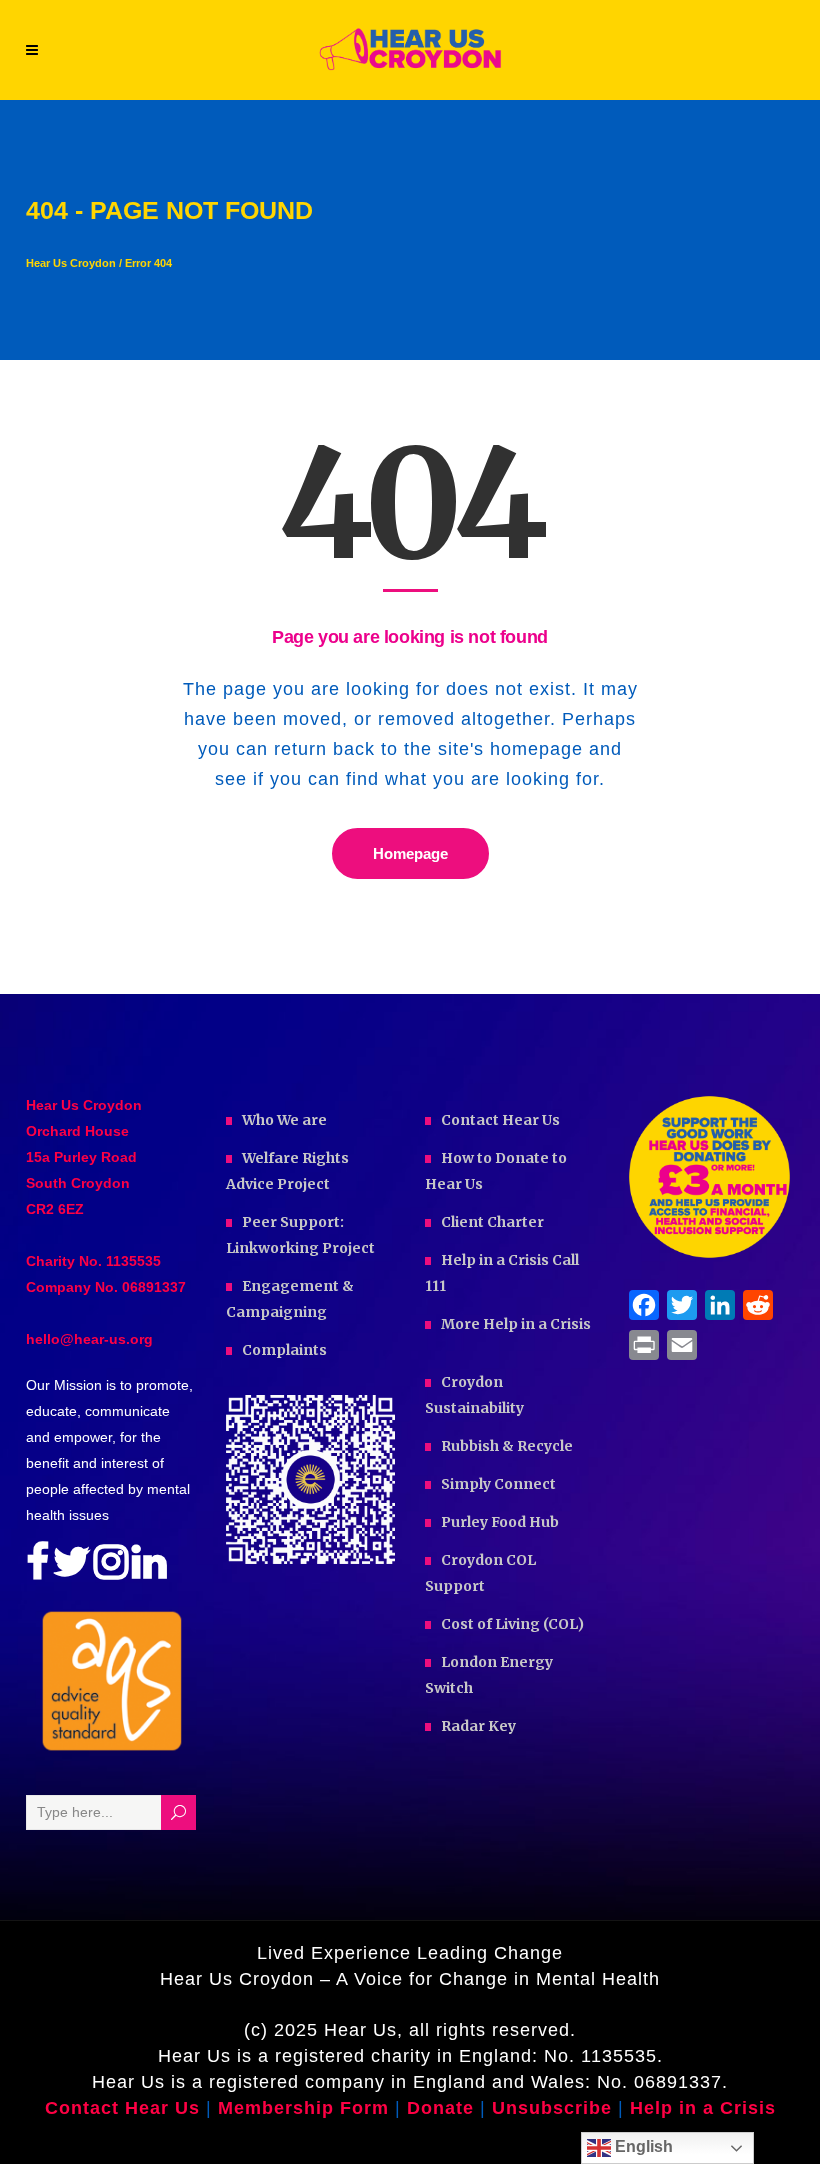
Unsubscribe (552, 2108)
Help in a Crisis (703, 2108)
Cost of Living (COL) (512, 1624)
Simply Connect (498, 1484)
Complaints (284, 1350)
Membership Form (303, 2108)
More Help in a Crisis (516, 1324)
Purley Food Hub (500, 1522)
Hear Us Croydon (71, 263)
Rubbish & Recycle (507, 1446)
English (642, 2146)
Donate (443, 2108)
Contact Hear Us (500, 1120)
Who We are (284, 1120)
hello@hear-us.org (89, 1339)
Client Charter (492, 1222)
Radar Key (478, 1726)
